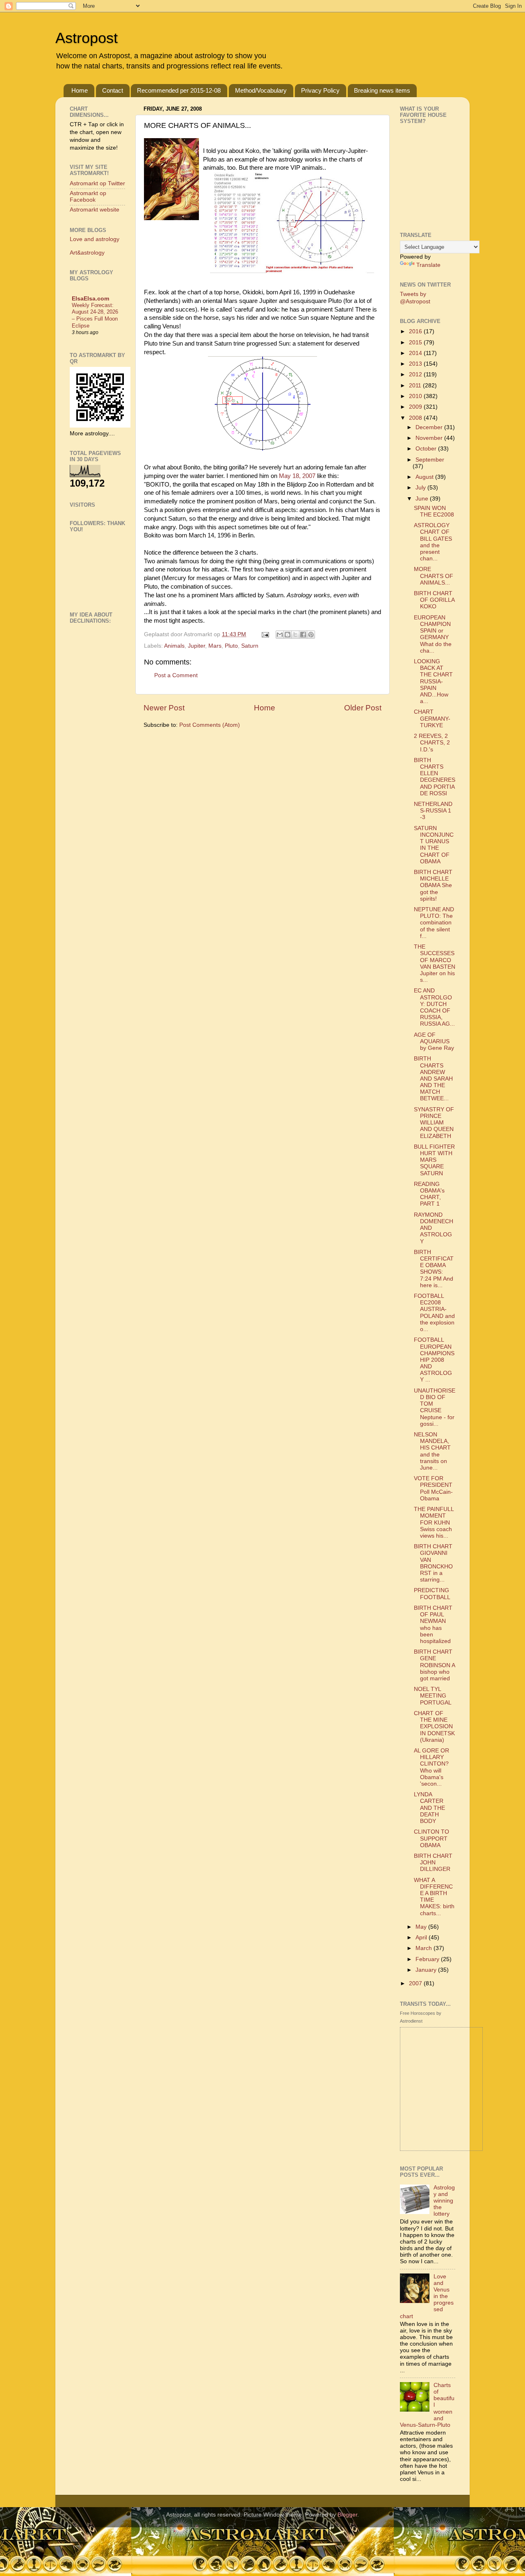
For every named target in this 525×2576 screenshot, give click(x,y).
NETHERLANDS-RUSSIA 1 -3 (433, 811)
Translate (428, 265)
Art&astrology (87, 253)
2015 (416, 342)
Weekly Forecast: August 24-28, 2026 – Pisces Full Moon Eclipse (95, 315)
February (428, 1959)
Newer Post (164, 708)
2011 (416, 386)
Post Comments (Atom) (210, 725)
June (423, 499)
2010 (416, 396)
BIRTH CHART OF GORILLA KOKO (434, 600)
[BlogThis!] (288, 635)
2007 (416, 1983)
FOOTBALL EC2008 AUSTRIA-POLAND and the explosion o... (434, 1313)
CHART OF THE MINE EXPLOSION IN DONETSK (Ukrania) (434, 1727)
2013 (416, 364)
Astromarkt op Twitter (97, 183)
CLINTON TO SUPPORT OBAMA (431, 1838)
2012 (416, 374)
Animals (174, 646)
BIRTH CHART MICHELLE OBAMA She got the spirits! (433, 885)
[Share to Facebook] (303, 635)
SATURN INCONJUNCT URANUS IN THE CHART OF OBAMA (434, 845)
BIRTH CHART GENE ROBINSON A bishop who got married (434, 1665)
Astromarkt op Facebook (88, 197)
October (427, 449)
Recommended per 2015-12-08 (179, 90)
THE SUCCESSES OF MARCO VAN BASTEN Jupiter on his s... (435, 963)
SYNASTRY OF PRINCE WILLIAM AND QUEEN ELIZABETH (434, 1123)
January (427, 1970)
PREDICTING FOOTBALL (432, 1594)
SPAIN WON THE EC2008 (434, 511)
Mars (215, 646)
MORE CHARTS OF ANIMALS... (434, 576)
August (425, 477)
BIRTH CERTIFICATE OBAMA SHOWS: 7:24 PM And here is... (434, 1269)
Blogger (347, 2515)
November (430, 438)
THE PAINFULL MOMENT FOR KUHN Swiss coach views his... (434, 1522)
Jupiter (196, 646)
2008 (416, 418)
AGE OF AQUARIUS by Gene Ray (434, 1041)
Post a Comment (176, 675)
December (430, 427)
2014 (416, 353)
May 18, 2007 (297, 476)
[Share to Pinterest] (311, 635)
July (421, 488)
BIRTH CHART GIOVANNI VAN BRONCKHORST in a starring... (433, 1563)
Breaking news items (382, 90)
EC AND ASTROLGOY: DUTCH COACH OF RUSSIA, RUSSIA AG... (434, 1007)
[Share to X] (295, 635)
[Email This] (280, 635)
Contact (113, 90)
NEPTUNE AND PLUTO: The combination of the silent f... (434, 923)
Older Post (363, 708)
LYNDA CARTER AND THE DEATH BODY (429, 1808)
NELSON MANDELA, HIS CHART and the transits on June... (432, 1451)
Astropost (87, 38)
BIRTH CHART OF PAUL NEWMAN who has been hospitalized (433, 1625)
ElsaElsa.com (90, 299)
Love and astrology (95, 239)
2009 (416, 407)
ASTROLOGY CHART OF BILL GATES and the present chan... (433, 542)
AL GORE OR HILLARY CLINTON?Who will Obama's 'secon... (431, 1767)
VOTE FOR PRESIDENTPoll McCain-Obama (433, 1488)
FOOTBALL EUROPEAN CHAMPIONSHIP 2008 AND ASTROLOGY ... (434, 1360)
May (422, 1927)
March (425, 1948)
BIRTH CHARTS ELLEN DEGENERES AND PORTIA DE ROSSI (435, 777)
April (422, 1938)
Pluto (231, 646)
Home (80, 90)
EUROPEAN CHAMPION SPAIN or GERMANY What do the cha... (433, 634)
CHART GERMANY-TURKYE (432, 718)
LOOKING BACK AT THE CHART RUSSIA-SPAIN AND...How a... (433, 681)
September (430, 460)
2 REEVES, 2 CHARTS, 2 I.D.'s (432, 743)
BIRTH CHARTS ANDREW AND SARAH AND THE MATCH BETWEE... (433, 1079)
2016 (416, 331)
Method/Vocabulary (261, 90)
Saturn (250, 646)
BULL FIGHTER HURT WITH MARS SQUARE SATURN (434, 1160)
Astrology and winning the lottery (444, 2201)
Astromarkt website (95, 210)
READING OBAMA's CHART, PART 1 (429, 1194)
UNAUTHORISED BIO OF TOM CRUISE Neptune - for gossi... (435, 1407)
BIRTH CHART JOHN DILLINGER (433, 1863)
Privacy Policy (320, 90)
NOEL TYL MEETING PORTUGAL (433, 1696)
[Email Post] (265, 634)
